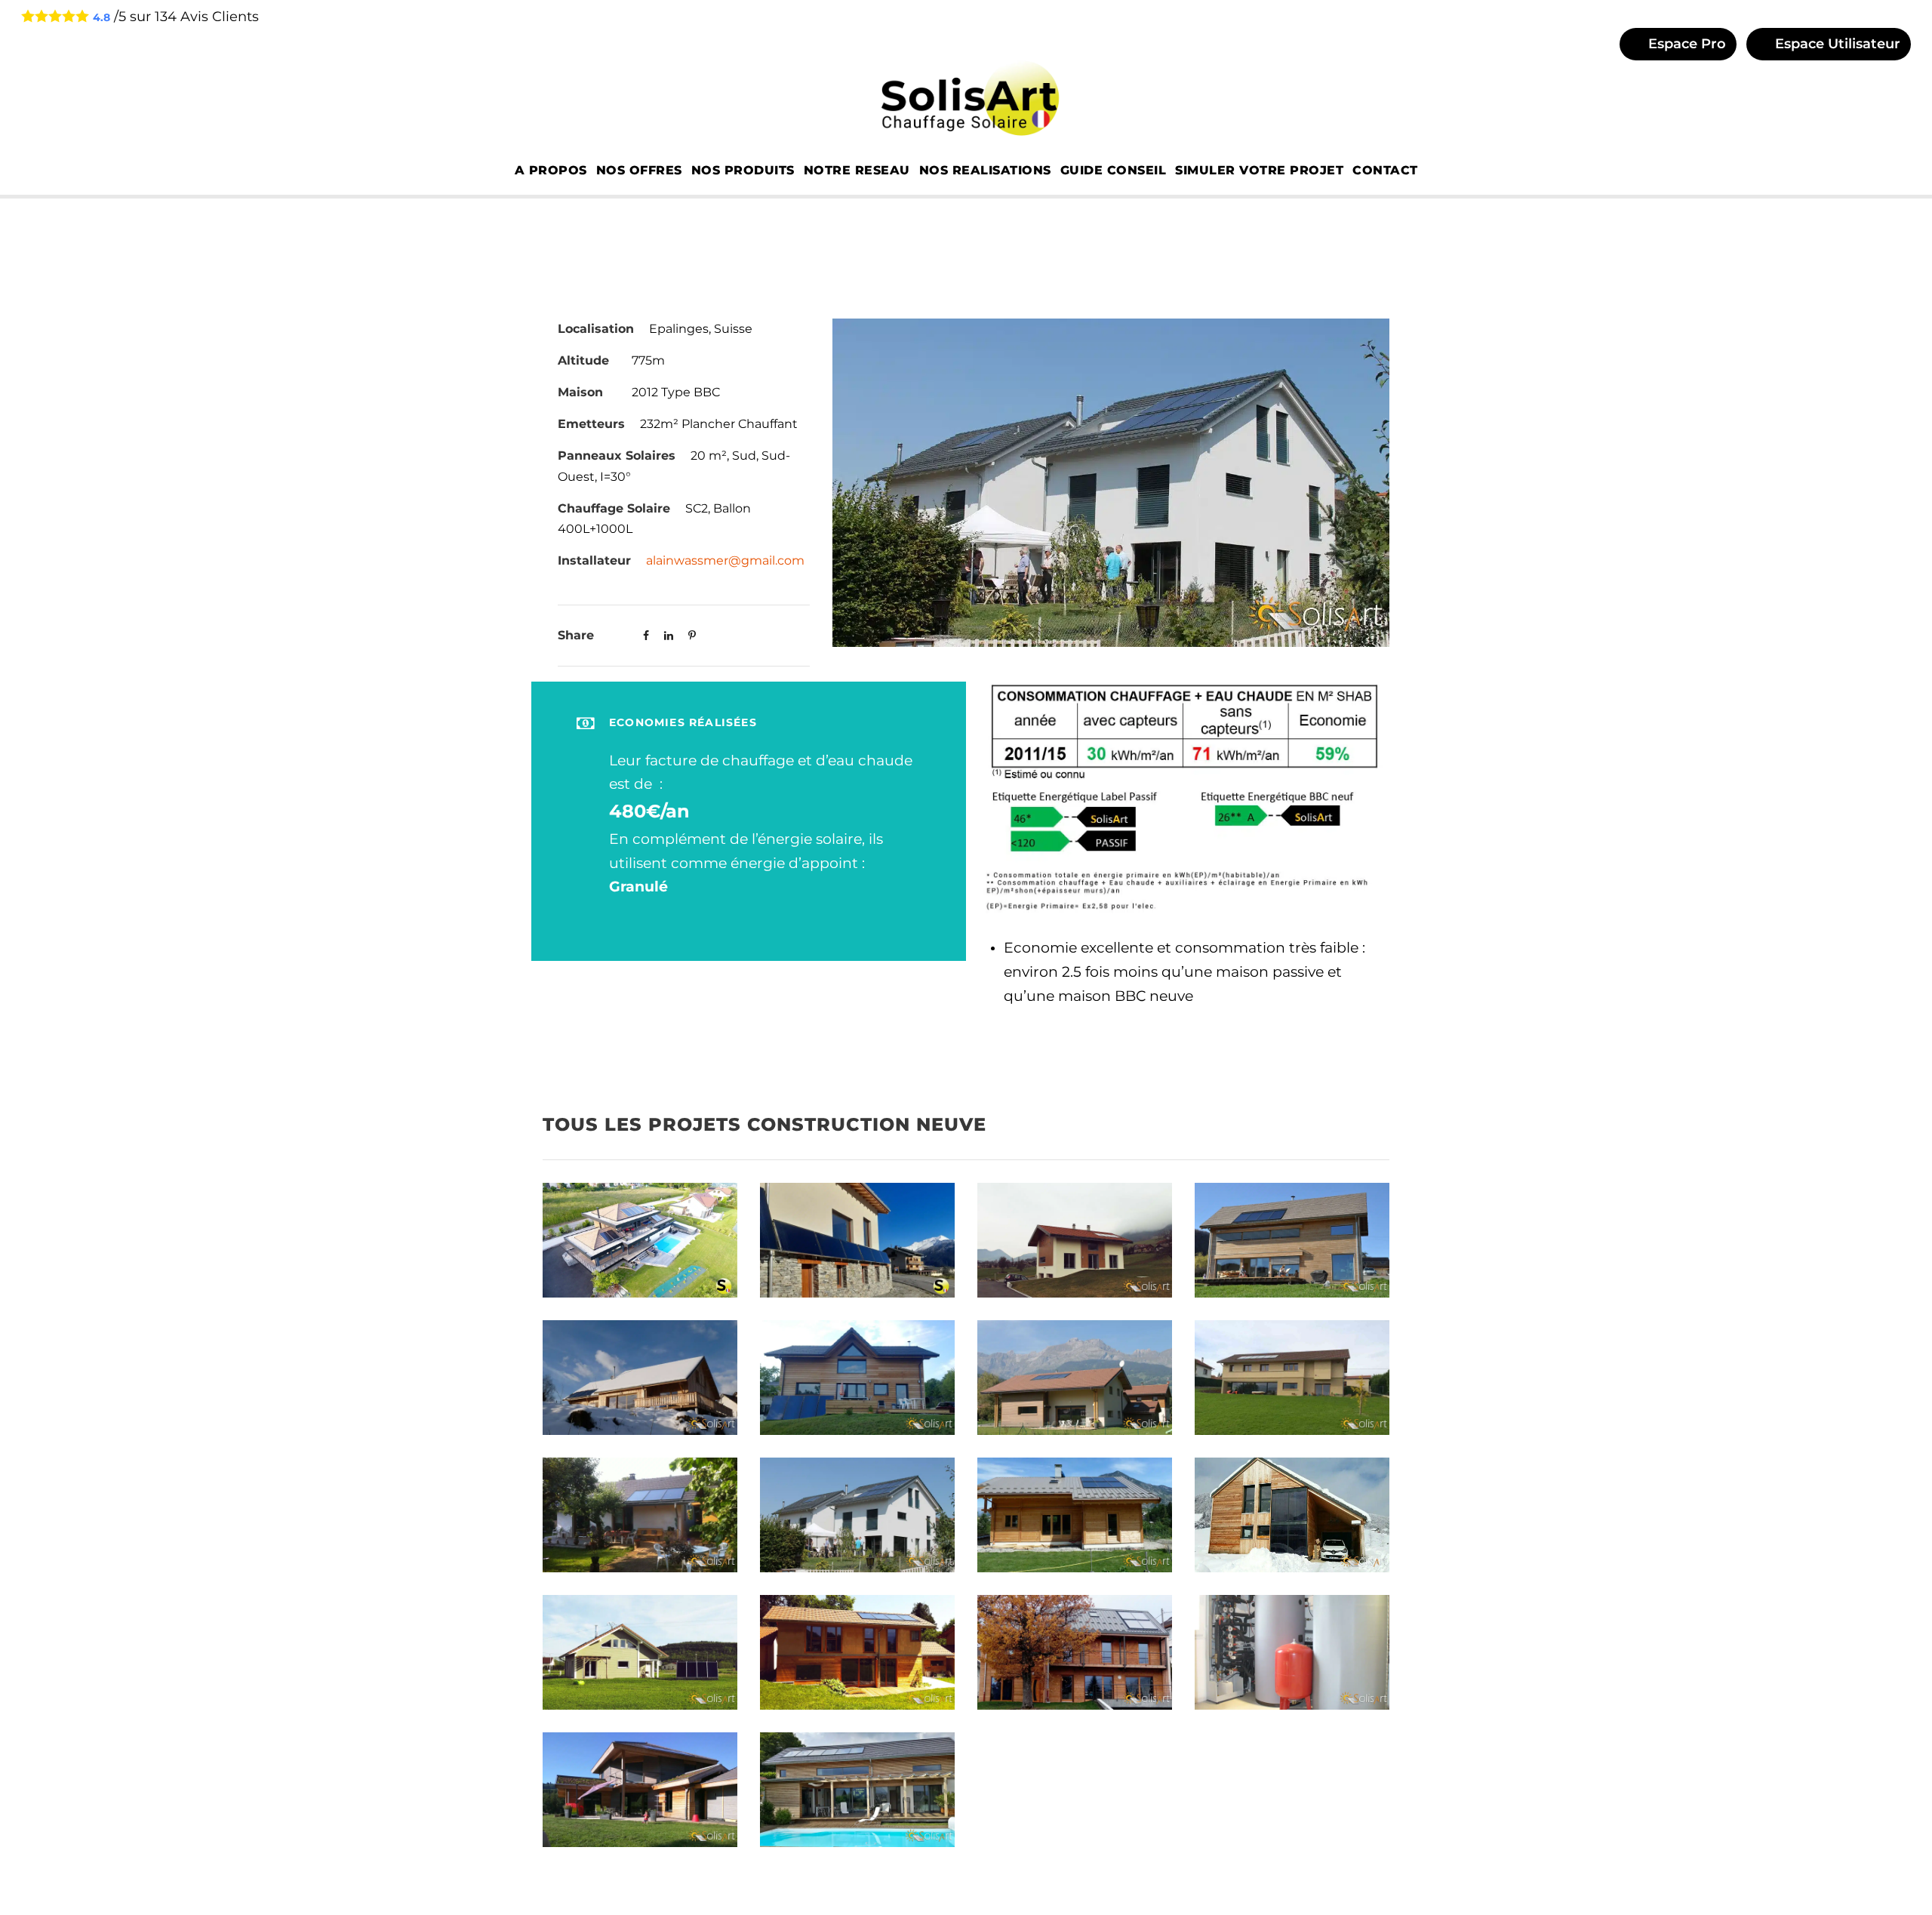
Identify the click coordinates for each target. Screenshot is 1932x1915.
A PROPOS (551, 170)
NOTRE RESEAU (857, 170)
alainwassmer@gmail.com (725, 560)
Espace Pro (1685, 44)
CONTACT (1385, 170)
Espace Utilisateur (1836, 44)
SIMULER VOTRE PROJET (1259, 170)
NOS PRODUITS (743, 170)
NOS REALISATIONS (985, 170)
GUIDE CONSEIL (1114, 170)
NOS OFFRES (639, 170)
